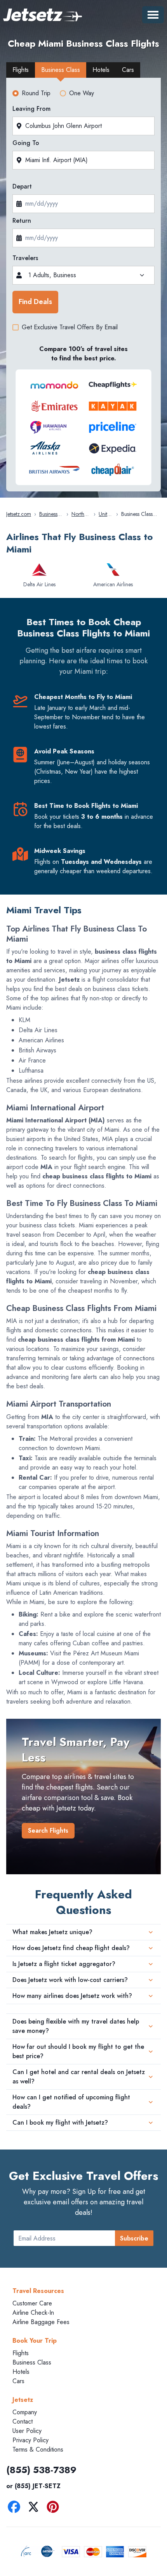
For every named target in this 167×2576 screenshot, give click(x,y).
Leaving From (31, 109)
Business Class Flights (48, 514)
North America (81, 514)
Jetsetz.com (19, 514)
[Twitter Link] (35, 2508)
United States (106, 514)
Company (25, 2412)
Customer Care (32, 2303)
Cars (18, 2381)
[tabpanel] (83, 287)
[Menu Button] (153, 15)
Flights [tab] (21, 70)
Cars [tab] (128, 70)
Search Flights (48, 1831)
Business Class (32, 2362)
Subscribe (134, 2238)
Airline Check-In (33, 2313)
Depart (22, 186)
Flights (21, 2353)
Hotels (21, 2372)
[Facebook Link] (16, 2508)
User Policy (27, 2431)
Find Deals (35, 302)
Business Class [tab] (61, 70)
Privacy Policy (30, 2440)
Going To (26, 143)
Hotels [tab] (101, 70)
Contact (23, 2421)
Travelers (25, 258)
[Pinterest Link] (55, 2508)
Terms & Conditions (38, 2449)
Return (22, 221)
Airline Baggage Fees (41, 2322)
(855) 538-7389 (41, 2470)
